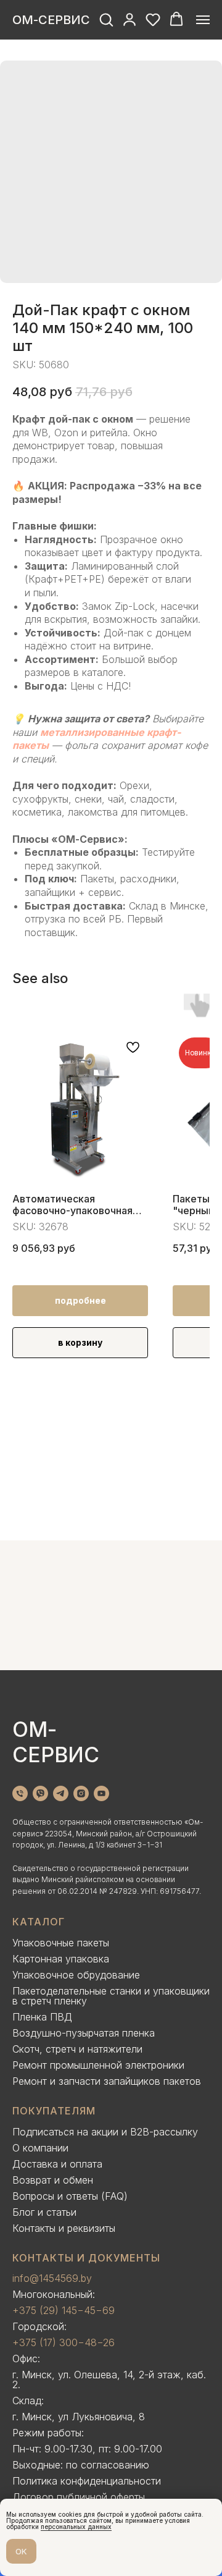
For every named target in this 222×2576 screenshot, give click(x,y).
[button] (106, 19)
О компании (40, 2148)
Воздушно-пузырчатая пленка (84, 2033)
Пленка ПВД (42, 2017)
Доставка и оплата (57, 2164)
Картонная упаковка (61, 1959)
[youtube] (101, 1793)
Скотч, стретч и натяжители (77, 2049)
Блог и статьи (44, 2212)
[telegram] (61, 1793)
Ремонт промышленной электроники (98, 2065)
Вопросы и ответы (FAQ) (70, 2196)
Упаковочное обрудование (76, 1975)
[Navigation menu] (203, 20)
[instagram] (81, 1793)
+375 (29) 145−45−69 (64, 2310)
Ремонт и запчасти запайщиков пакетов (107, 2081)
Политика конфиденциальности (87, 2481)
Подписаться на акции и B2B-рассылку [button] (105, 2132)
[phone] (20, 1793)
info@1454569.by (52, 2278)
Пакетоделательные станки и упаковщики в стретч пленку (111, 1996)
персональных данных (76, 2527)
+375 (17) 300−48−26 (64, 2342)
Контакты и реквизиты (64, 2228)
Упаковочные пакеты (61, 1943)
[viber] (40, 1793)
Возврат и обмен (53, 2180)
